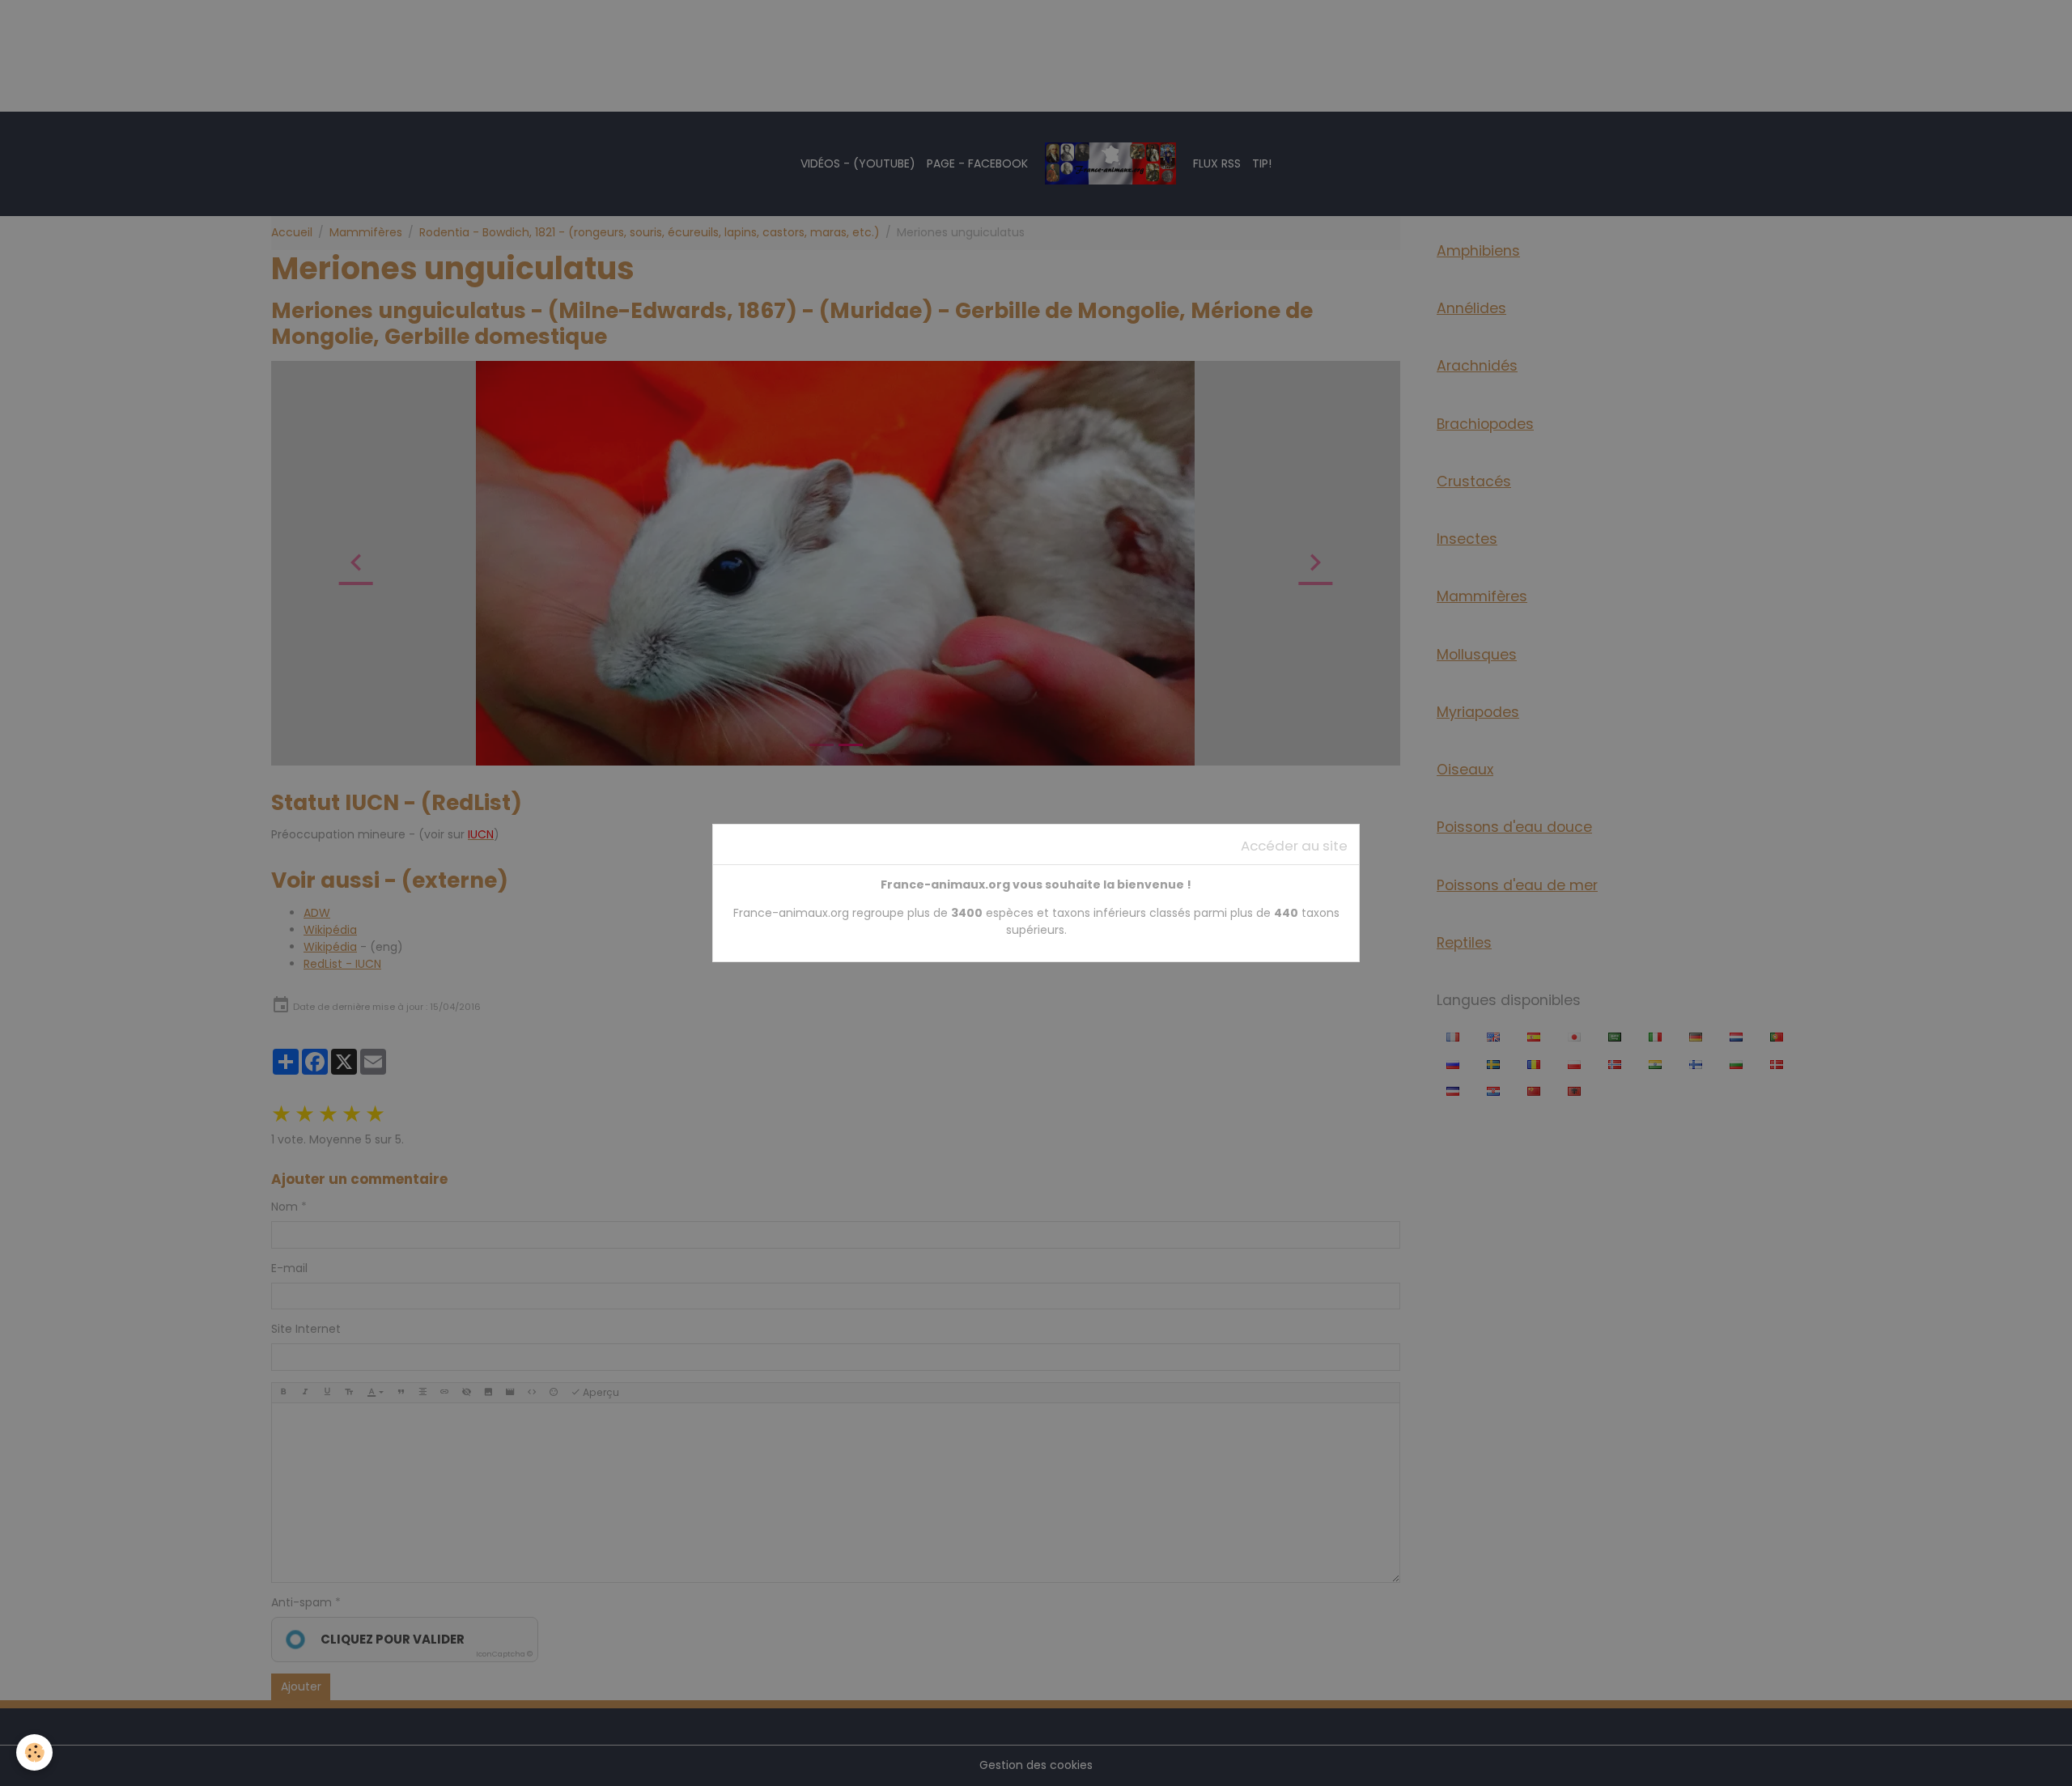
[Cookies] (34, 1752)
